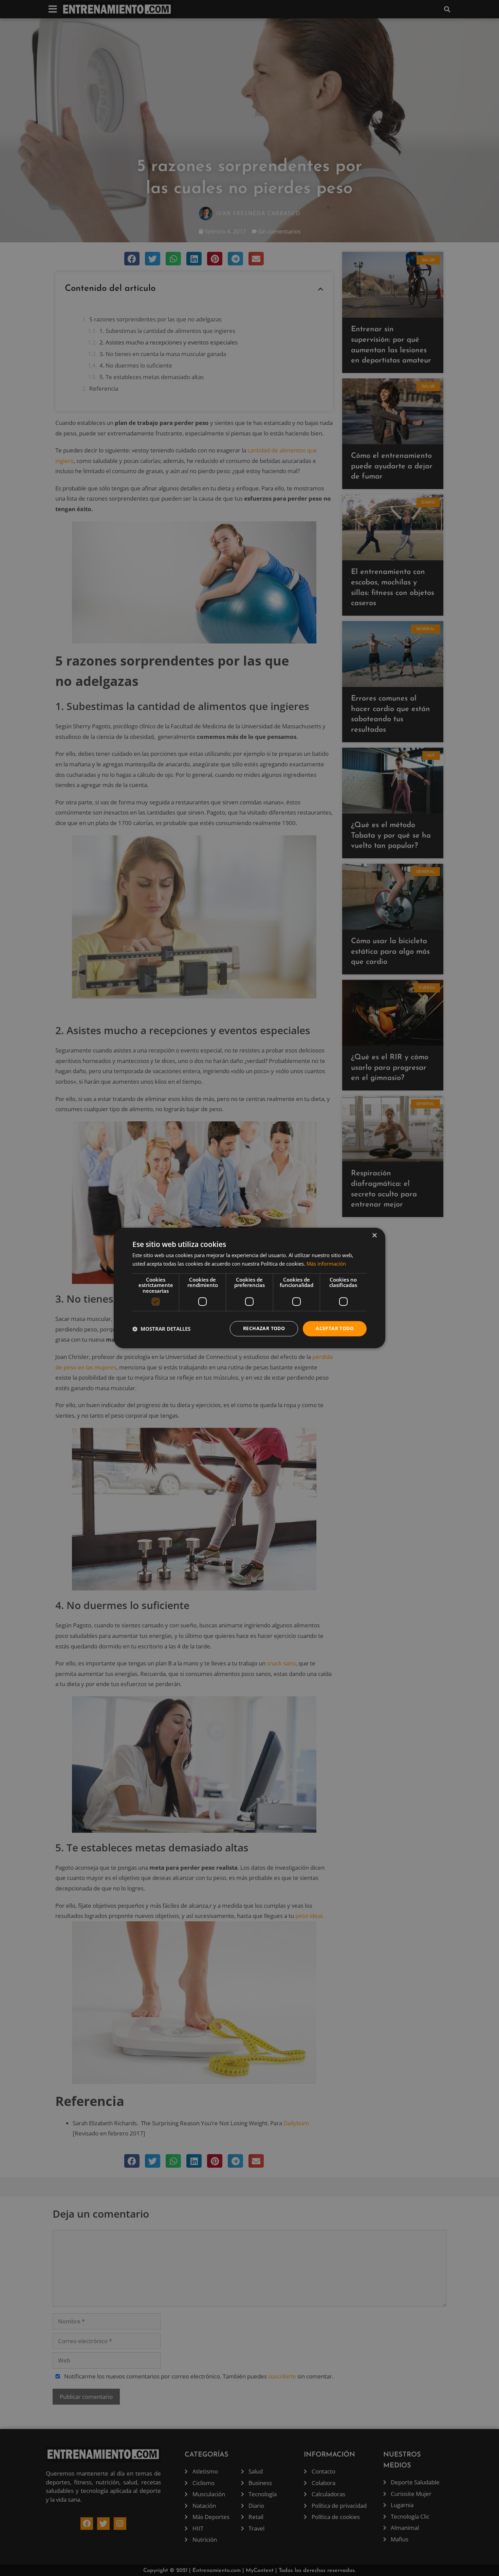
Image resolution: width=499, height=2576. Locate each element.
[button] (161, 1329)
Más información (326, 1264)
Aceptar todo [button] (335, 1329)
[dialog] (249, 1288)
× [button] (374, 1236)
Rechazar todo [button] (264, 1329)
